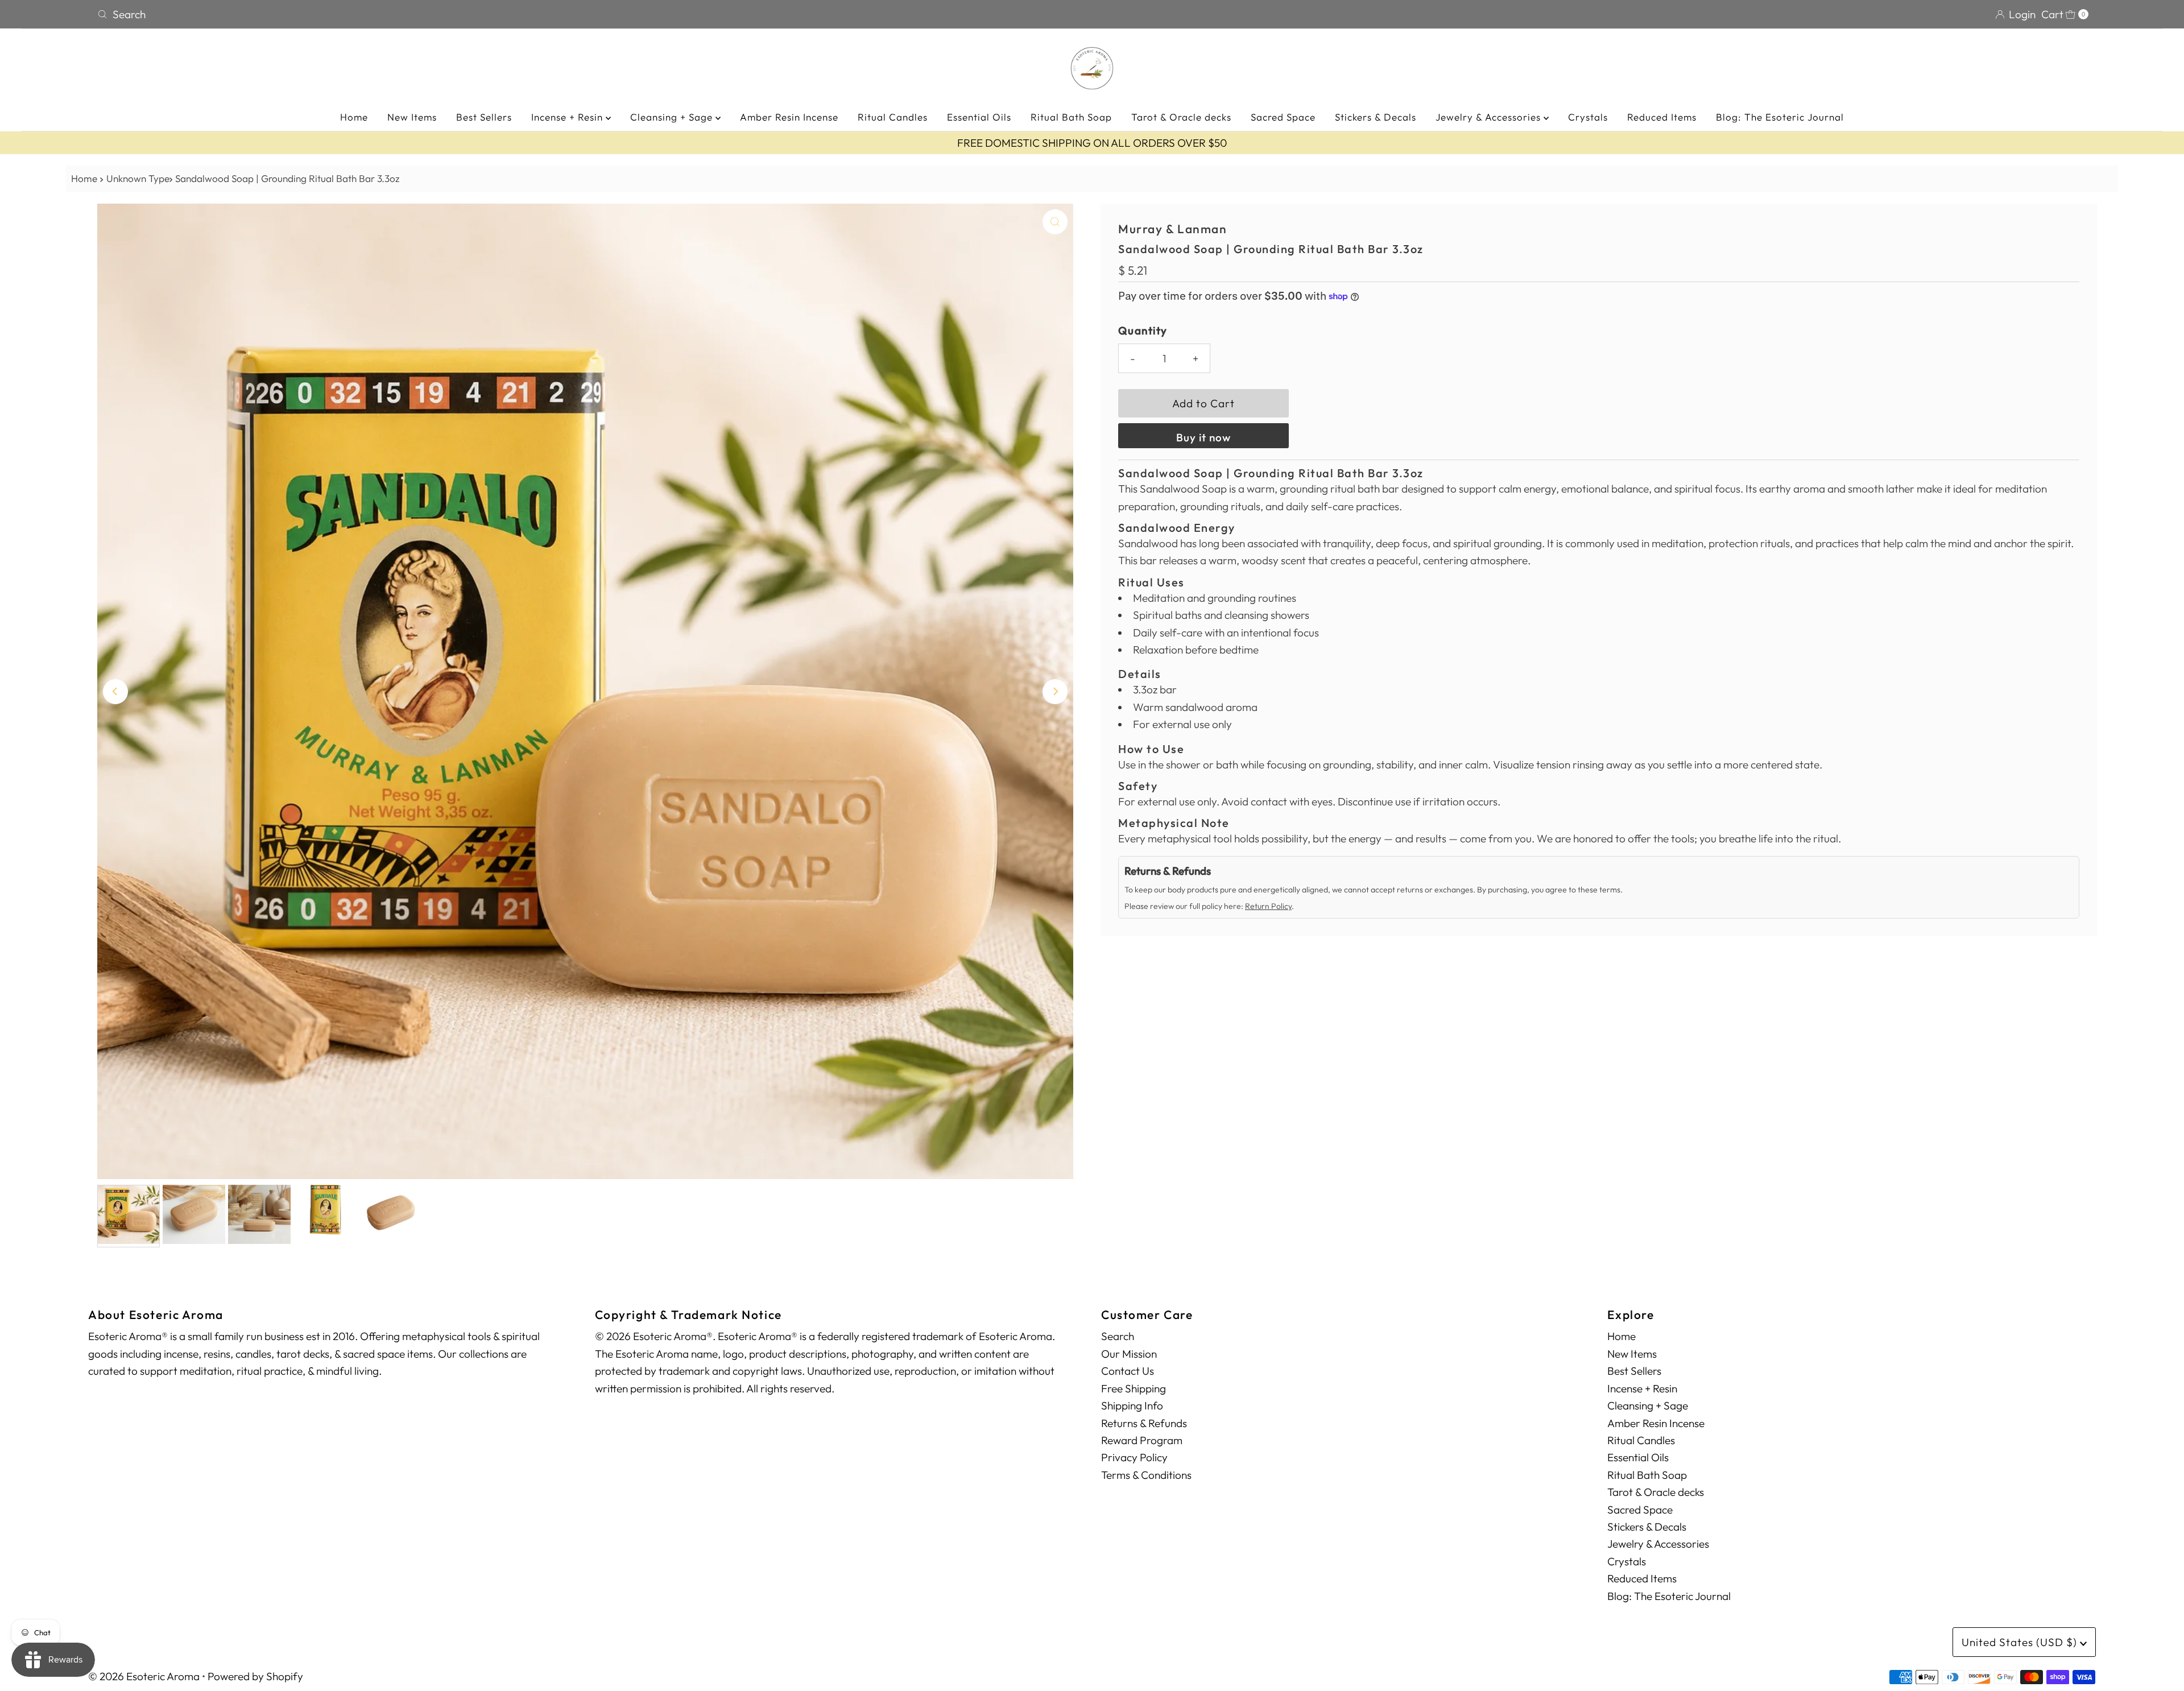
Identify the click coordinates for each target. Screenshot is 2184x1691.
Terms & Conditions (1146, 1475)
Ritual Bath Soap (1071, 117)
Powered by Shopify (255, 1676)
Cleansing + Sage (673, 117)
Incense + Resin (568, 117)
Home (354, 117)
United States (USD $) (2021, 1642)
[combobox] (590, 14)
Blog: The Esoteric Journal (1780, 117)
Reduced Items (1662, 117)
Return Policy (1268, 906)
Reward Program (1142, 1440)
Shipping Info (1132, 1405)
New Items (412, 117)
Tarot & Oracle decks (1181, 117)
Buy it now (1203, 437)
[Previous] (115, 692)
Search (1118, 1336)
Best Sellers (484, 117)
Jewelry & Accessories (1490, 117)
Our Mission (1129, 1354)
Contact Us (1128, 1371)
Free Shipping (1134, 1388)
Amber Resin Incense (789, 117)
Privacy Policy (1134, 1457)
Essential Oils (979, 117)
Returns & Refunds (1144, 1423)
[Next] (1055, 692)
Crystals (1588, 117)
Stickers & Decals (1376, 117)
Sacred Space (1283, 117)
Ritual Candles (893, 117)
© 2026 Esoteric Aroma (144, 1676)
